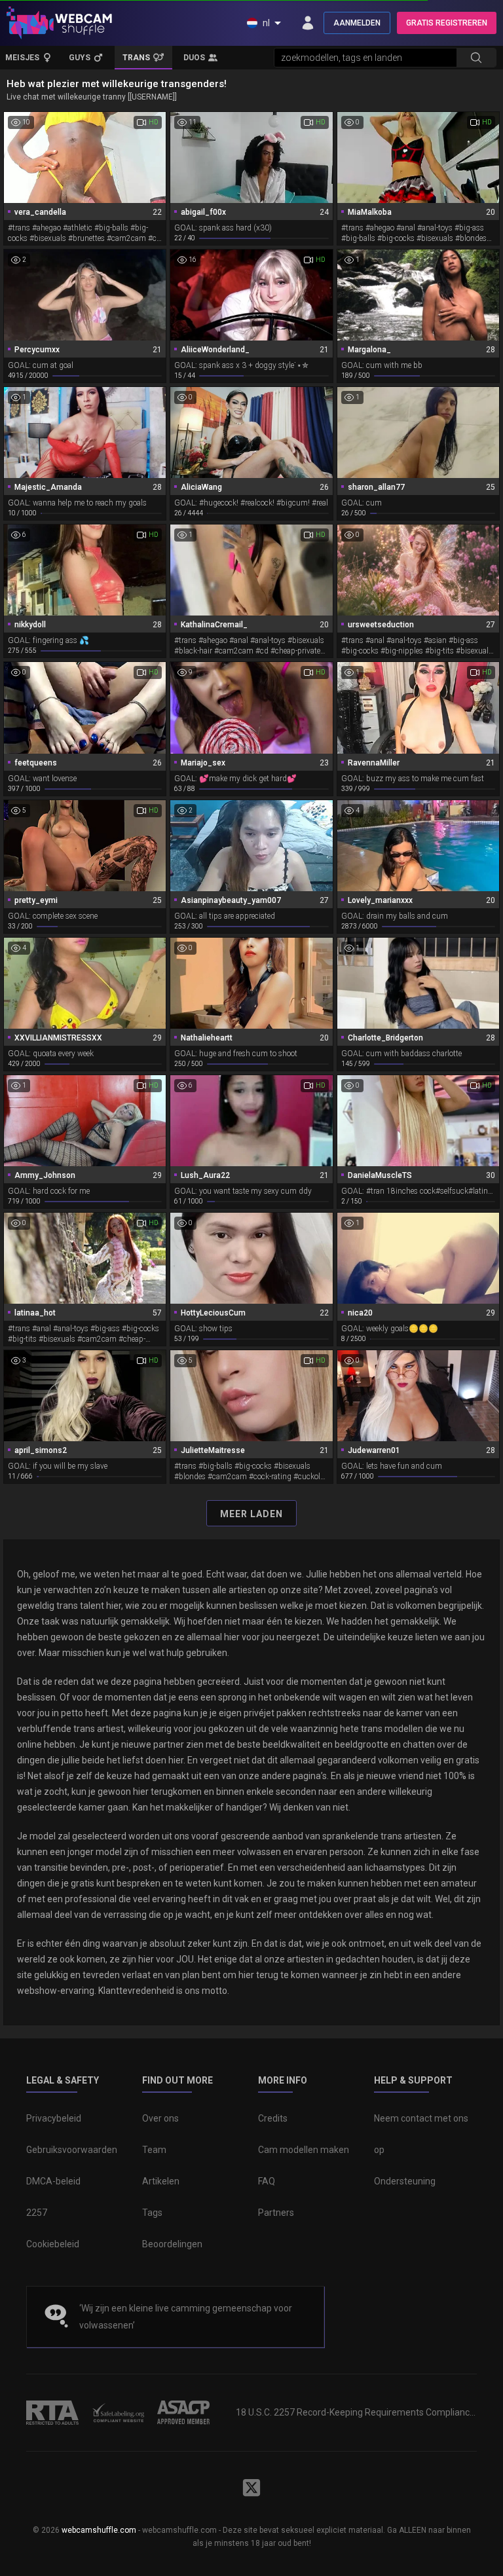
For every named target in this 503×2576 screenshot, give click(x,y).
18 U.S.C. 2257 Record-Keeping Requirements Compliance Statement (356, 2412)
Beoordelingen (172, 2244)
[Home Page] (59, 23)
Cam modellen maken (304, 2150)
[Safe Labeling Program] (118, 2412)
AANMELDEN (357, 23)
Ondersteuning (405, 2181)
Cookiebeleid (53, 2244)
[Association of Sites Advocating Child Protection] (183, 2412)
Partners (276, 2213)
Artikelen (161, 2181)
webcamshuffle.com (99, 2530)
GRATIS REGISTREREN (447, 23)
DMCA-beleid (53, 2181)
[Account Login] (308, 23)
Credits (273, 2118)
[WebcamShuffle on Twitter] (251, 2488)
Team (154, 2150)
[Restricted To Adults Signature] (52, 2412)
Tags (152, 2213)
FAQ (267, 2181)
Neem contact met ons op (421, 2134)
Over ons (160, 2118)
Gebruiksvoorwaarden (72, 2150)
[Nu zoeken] (476, 58)
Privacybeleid (54, 2118)
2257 (37, 2213)
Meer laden (251, 1514)
